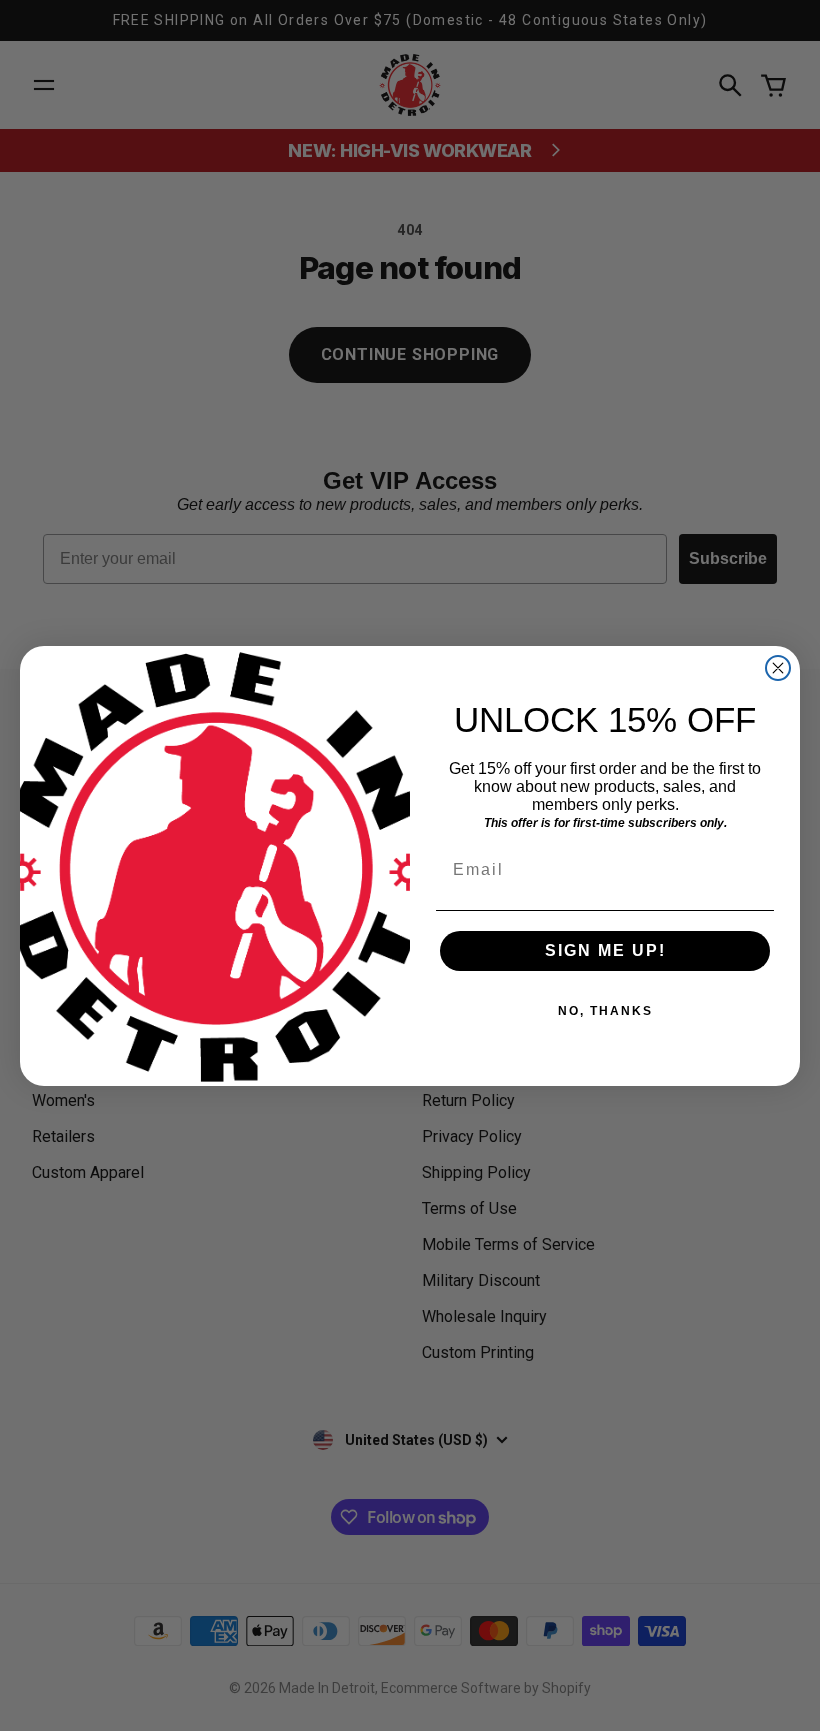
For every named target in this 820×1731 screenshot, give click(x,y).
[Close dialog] (778, 668)
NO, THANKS (605, 1011)
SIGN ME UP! (605, 950)
